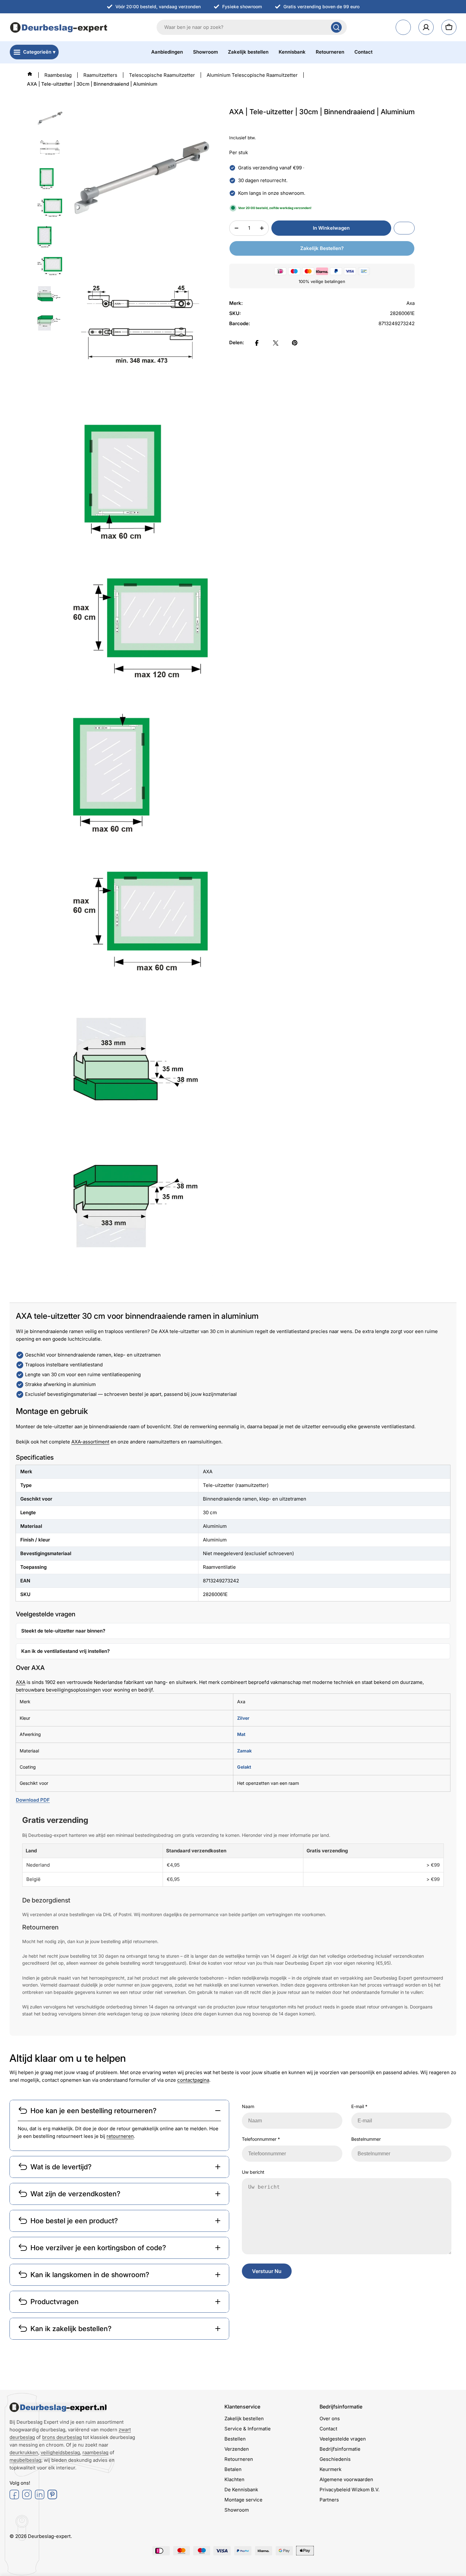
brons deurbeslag (62, 2437)
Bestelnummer (366, 2139)
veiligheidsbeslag (60, 2452)
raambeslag (95, 2452)
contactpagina (193, 2080)
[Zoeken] (336, 27)
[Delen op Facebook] (257, 343)
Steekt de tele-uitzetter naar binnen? (63, 1631)
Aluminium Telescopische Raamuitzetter (252, 75)
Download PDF (33, 1800)
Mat (241, 1734)
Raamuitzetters (100, 75)
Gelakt (244, 1767)
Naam (248, 2106)
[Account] (426, 27)
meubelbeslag (25, 2460)
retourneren (120, 2136)
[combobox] (252, 27)
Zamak (244, 1751)
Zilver (243, 1718)
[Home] (30, 74)
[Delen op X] (276, 343)
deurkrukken (24, 2452)
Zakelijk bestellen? (322, 248)
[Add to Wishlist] (404, 228)
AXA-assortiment (90, 1442)
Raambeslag (58, 75)
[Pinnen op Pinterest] (295, 343)
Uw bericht (253, 2172)
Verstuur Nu (267, 2271)
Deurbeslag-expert (49, 2536)
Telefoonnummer (261, 2139)
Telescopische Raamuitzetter (162, 75)
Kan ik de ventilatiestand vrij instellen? (65, 1651)
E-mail (359, 2106)
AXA (21, 1682)
